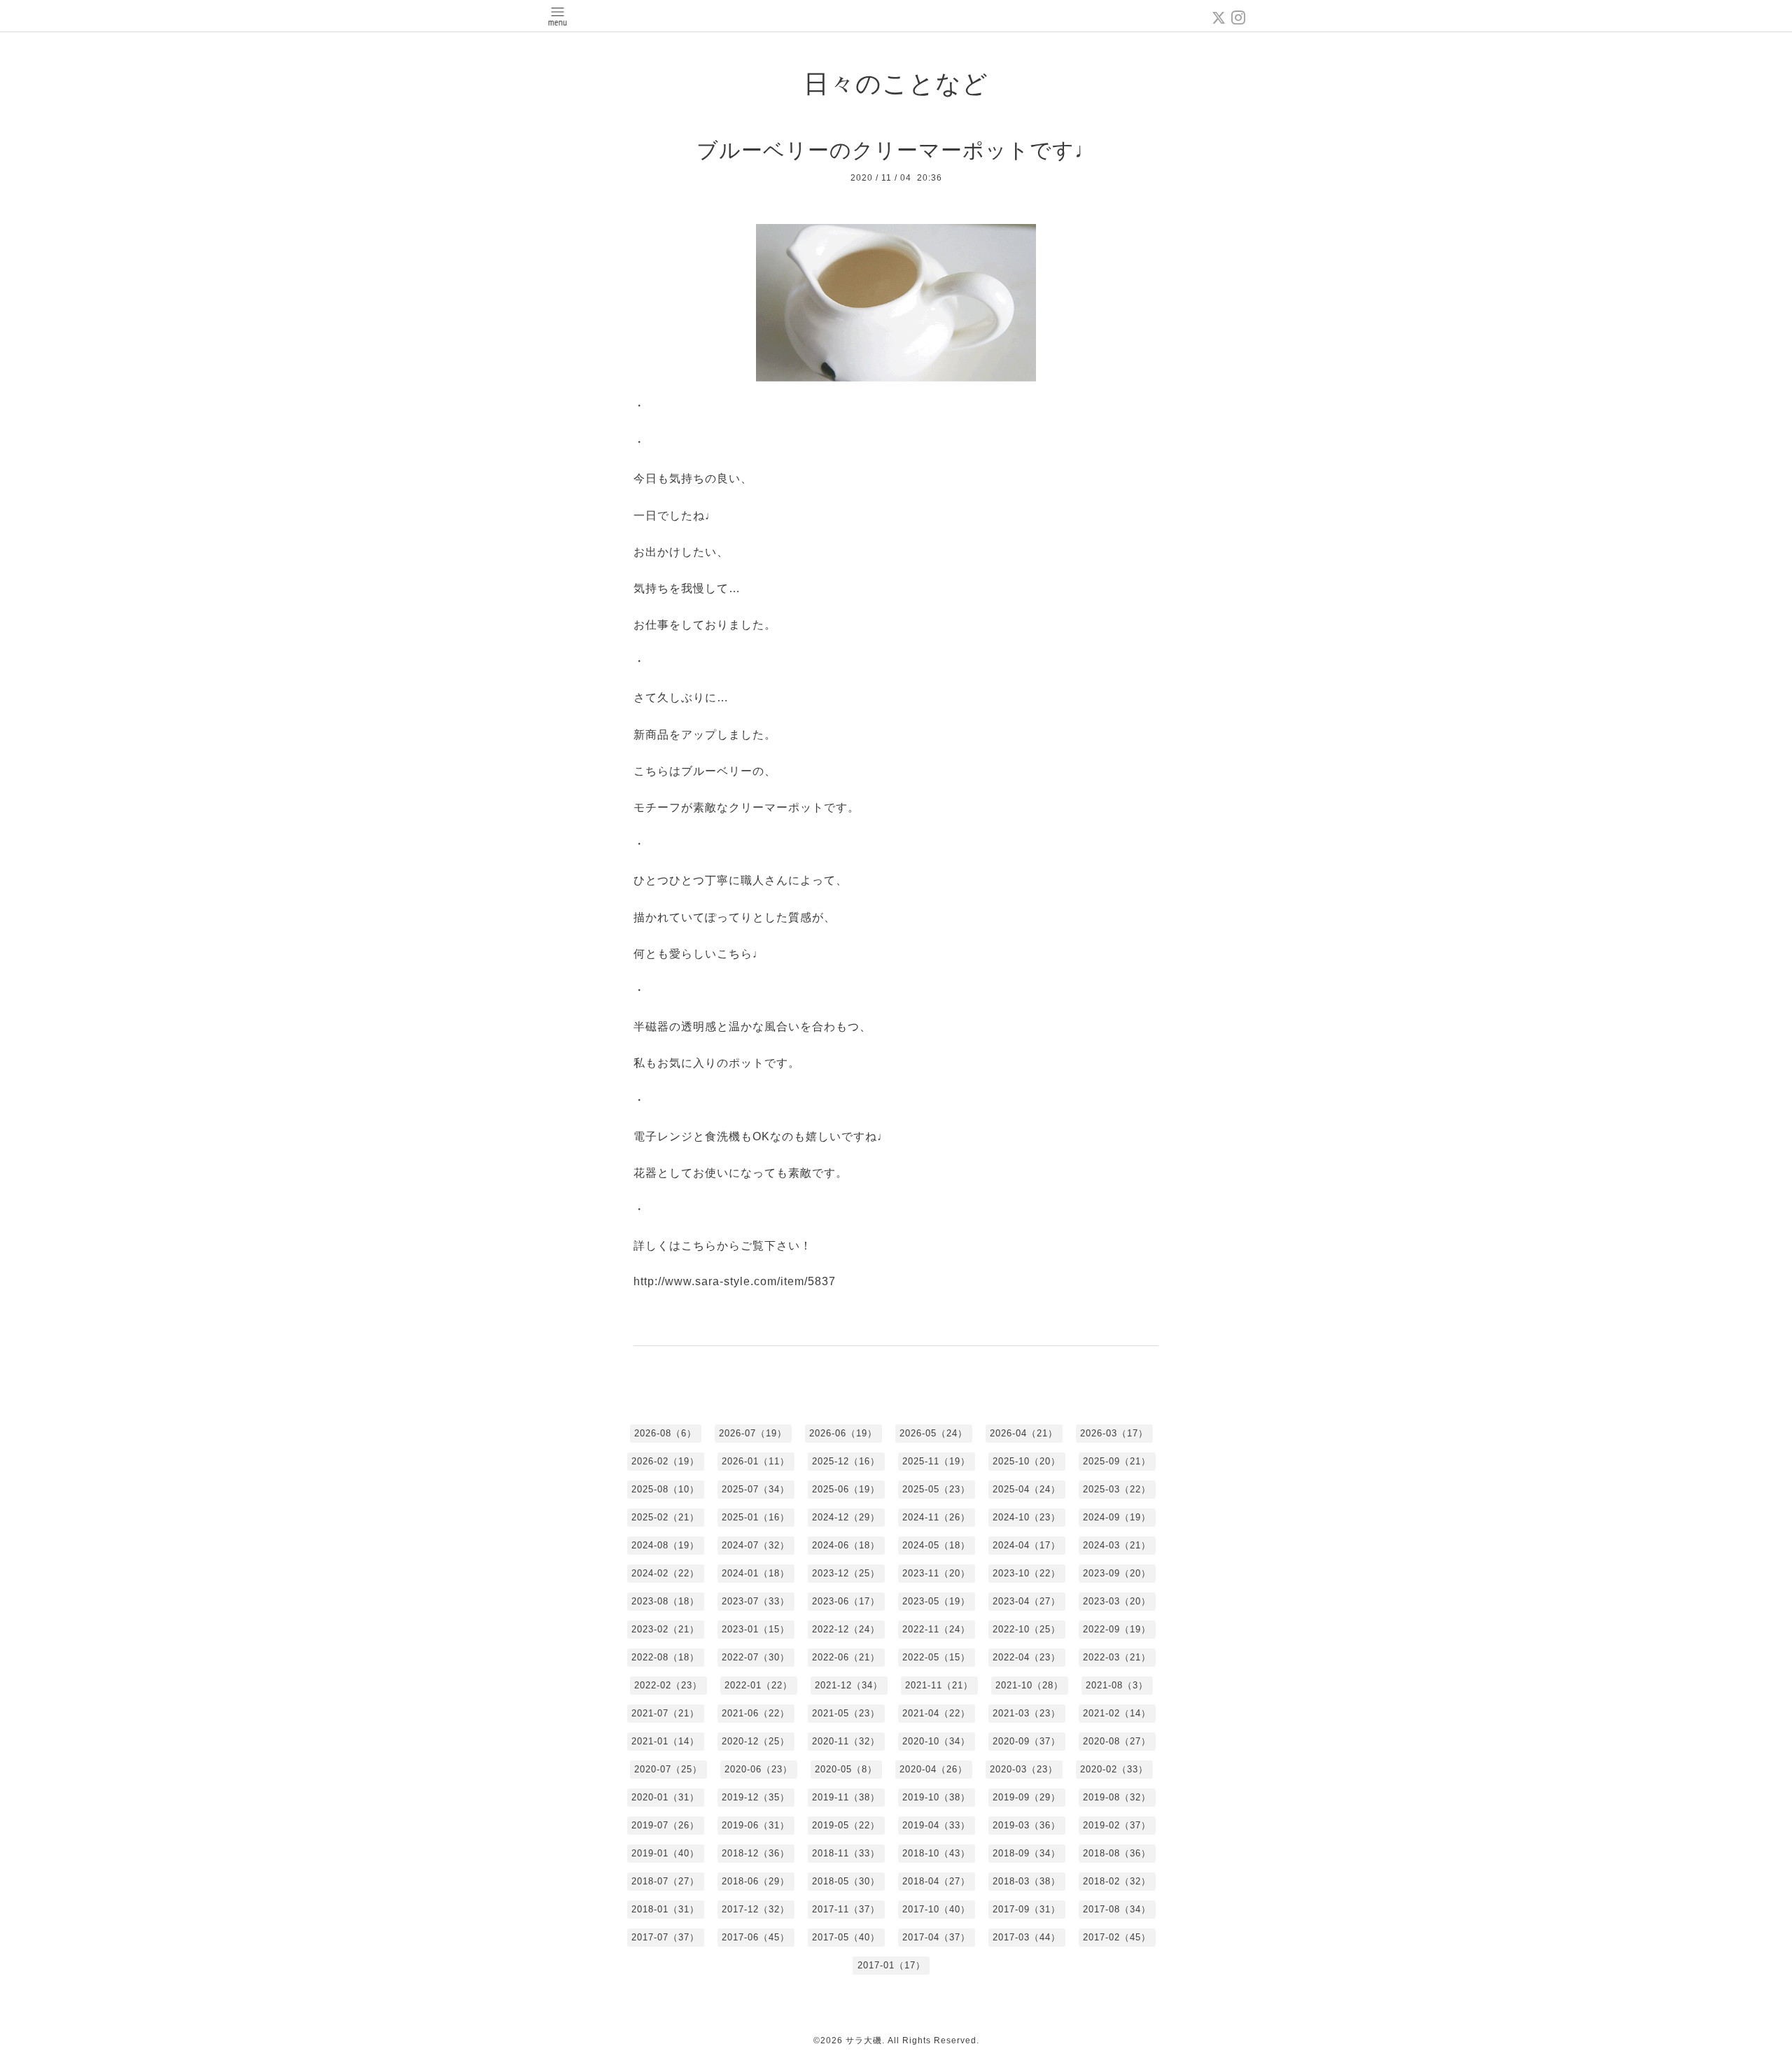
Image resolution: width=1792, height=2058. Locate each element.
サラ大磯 (864, 2040)
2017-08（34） (1117, 1909)
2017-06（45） (756, 1937)
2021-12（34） (849, 1685)
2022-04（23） (1027, 1657)
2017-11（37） (846, 1909)
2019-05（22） (846, 1825)
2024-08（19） (665, 1545)
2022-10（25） (1027, 1629)
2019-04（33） (936, 1825)
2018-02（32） (1117, 1881)
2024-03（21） (1117, 1545)
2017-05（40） (846, 1937)
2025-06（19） (846, 1489)
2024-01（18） (756, 1573)
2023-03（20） (1117, 1601)
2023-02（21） (665, 1629)
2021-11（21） (939, 1685)
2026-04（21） (1024, 1433)
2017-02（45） (1117, 1937)
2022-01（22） (758, 1685)
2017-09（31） (1027, 1909)
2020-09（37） (1027, 1741)
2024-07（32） (756, 1545)
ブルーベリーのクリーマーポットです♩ (896, 150)
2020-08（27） (1117, 1741)
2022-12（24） (846, 1629)
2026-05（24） (933, 1433)
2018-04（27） (936, 1881)
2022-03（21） (1117, 1657)
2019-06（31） (756, 1825)
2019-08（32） (1117, 1797)
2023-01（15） (756, 1629)
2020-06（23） (758, 1769)
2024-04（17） (1027, 1545)
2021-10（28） (1029, 1685)
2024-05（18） (936, 1545)
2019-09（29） (1027, 1797)
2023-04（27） (1027, 1601)
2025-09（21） (1117, 1461)
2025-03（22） (1117, 1489)
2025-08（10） (665, 1489)
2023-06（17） (846, 1601)
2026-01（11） (756, 1461)
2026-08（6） (665, 1433)
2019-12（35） (756, 1797)
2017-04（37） (936, 1937)
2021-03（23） (1027, 1713)
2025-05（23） (936, 1489)
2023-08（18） (665, 1601)
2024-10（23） (1027, 1517)
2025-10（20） (1027, 1461)
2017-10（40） (936, 1909)
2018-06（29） (756, 1881)
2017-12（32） (756, 1909)
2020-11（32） (846, 1741)
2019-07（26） (665, 1825)
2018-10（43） (936, 1853)
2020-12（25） (756, 1741)
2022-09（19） (1117, 1629)
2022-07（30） (756, 1657)
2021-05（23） (846, 1713)
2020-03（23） (1024, 1769)
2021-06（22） (756, 1713)
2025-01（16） (756, 1517)
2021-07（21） (665, 1713)
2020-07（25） (668, 1769)
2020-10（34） (936, 1741)
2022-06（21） (846, 1657)
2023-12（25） (846, 1573)
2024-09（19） (1117, 1517)
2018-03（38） (1027, 1881)
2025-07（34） (756, 1489)
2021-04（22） (936, 1713)
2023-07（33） (756, 1601)
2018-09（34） (1027, 1853)
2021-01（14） (665, 1741)
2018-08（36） (1117, 1853)
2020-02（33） (1114, 1769)
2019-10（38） (936, 1797)
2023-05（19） (936, 1601)
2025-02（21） (665, 1517)
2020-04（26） (933, 1769)
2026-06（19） (843, 1433)
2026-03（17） (1114, 1433)
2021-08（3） (1117, 1685)
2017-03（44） (1027, 1937)
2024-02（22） (665, 1573)
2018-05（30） (846, 1881)
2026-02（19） (665, 1461)
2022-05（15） (936, 1657)
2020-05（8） (846, 1769)
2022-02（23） (668, 1685)
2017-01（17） (891, 1965)
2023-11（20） (936, 1573)
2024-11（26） (936, 1517)
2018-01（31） (665, 1909)
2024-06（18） (846, 1545)
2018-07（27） (665, 1881)
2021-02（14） (1117, 1713)
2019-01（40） (665, 1853)
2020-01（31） (665, 1797)
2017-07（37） (665, 1937)
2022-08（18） (665, 1657)
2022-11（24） (936, 1629)
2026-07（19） (753, 1433)
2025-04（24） (1027, 1489)
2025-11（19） (936, 1461)
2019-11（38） (846, 1797)
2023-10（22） (1027, 1573)
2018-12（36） (756, 1853)
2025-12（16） (846, 1461)
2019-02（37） (1117, 1825)
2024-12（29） (846, 1517)
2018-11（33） (846, 1853)
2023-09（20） (1117, 1573)
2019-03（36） (1027, 1825)
